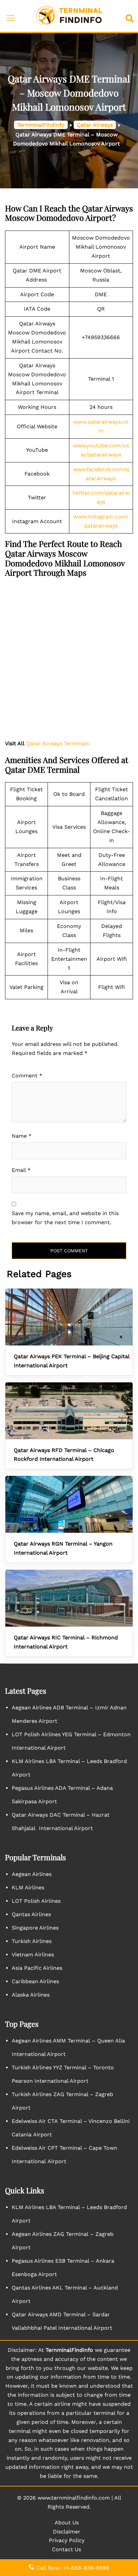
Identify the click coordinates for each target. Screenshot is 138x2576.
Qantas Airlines (31, 1914)
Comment (27, 1076)
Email (21, 1170)
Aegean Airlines (32, 1874)
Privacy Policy (67, 2540)
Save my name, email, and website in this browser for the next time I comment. (65, 1218)
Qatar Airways (95, 125)
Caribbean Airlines (35, 1981)
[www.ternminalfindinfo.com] (69, 16)
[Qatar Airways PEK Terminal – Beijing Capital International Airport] (69, 1317)
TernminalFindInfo (41, 125)
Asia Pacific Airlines (37, 1968)
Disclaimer (67, 2532)
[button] (131, 16)
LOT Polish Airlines (36, 1901)
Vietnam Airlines (33, 1955)
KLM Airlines (28, 1888)
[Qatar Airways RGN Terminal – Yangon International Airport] (69, 1504)
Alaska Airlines (31, 1995)
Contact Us (66, 2549)
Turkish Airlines (32, 1941)
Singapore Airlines (35, 1928)
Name (22, 1136)
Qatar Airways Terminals (58, 743)
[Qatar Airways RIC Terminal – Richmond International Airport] (69, 1598)
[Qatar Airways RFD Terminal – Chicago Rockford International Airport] (69, 1411)
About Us (67, 2523)
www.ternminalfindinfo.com (74, 2498)
